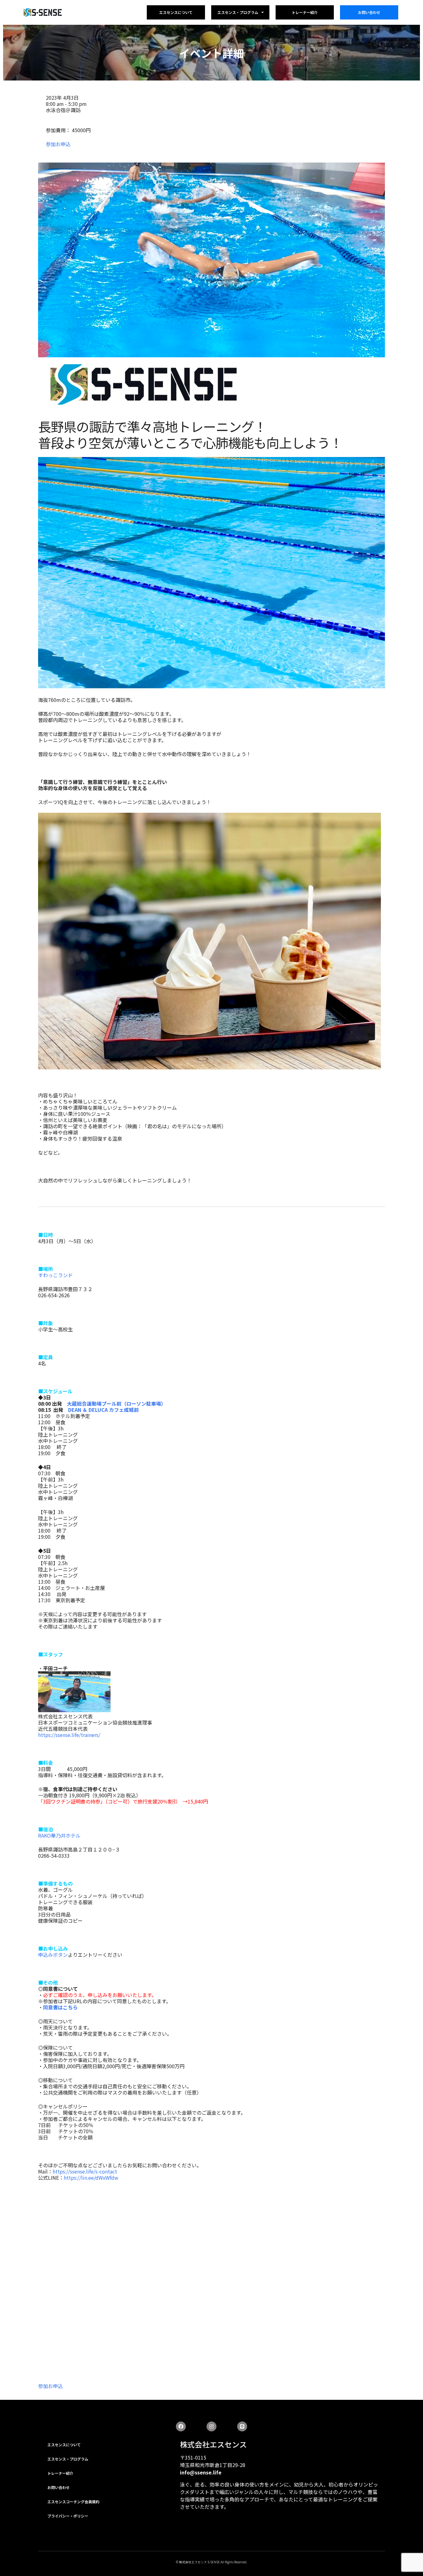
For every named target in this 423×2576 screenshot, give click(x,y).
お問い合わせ (369, 12)
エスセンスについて (176, 12)
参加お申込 (58, 144)
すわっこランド (55, 1275)
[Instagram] (211, 2426)
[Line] (242, 2426)
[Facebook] (181, 2426)
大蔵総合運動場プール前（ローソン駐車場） (116, 1403)
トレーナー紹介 (305, 12)
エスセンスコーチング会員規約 (73, 2502)
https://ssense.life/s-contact (85, 2171)
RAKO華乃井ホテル (59, 1835)
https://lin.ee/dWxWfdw (91, 2178)
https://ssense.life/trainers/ (69, 1735)
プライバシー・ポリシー (68, 2516)
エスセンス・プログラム (238, 12)
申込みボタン (53, 1955)
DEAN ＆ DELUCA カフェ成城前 (103, 1410)
